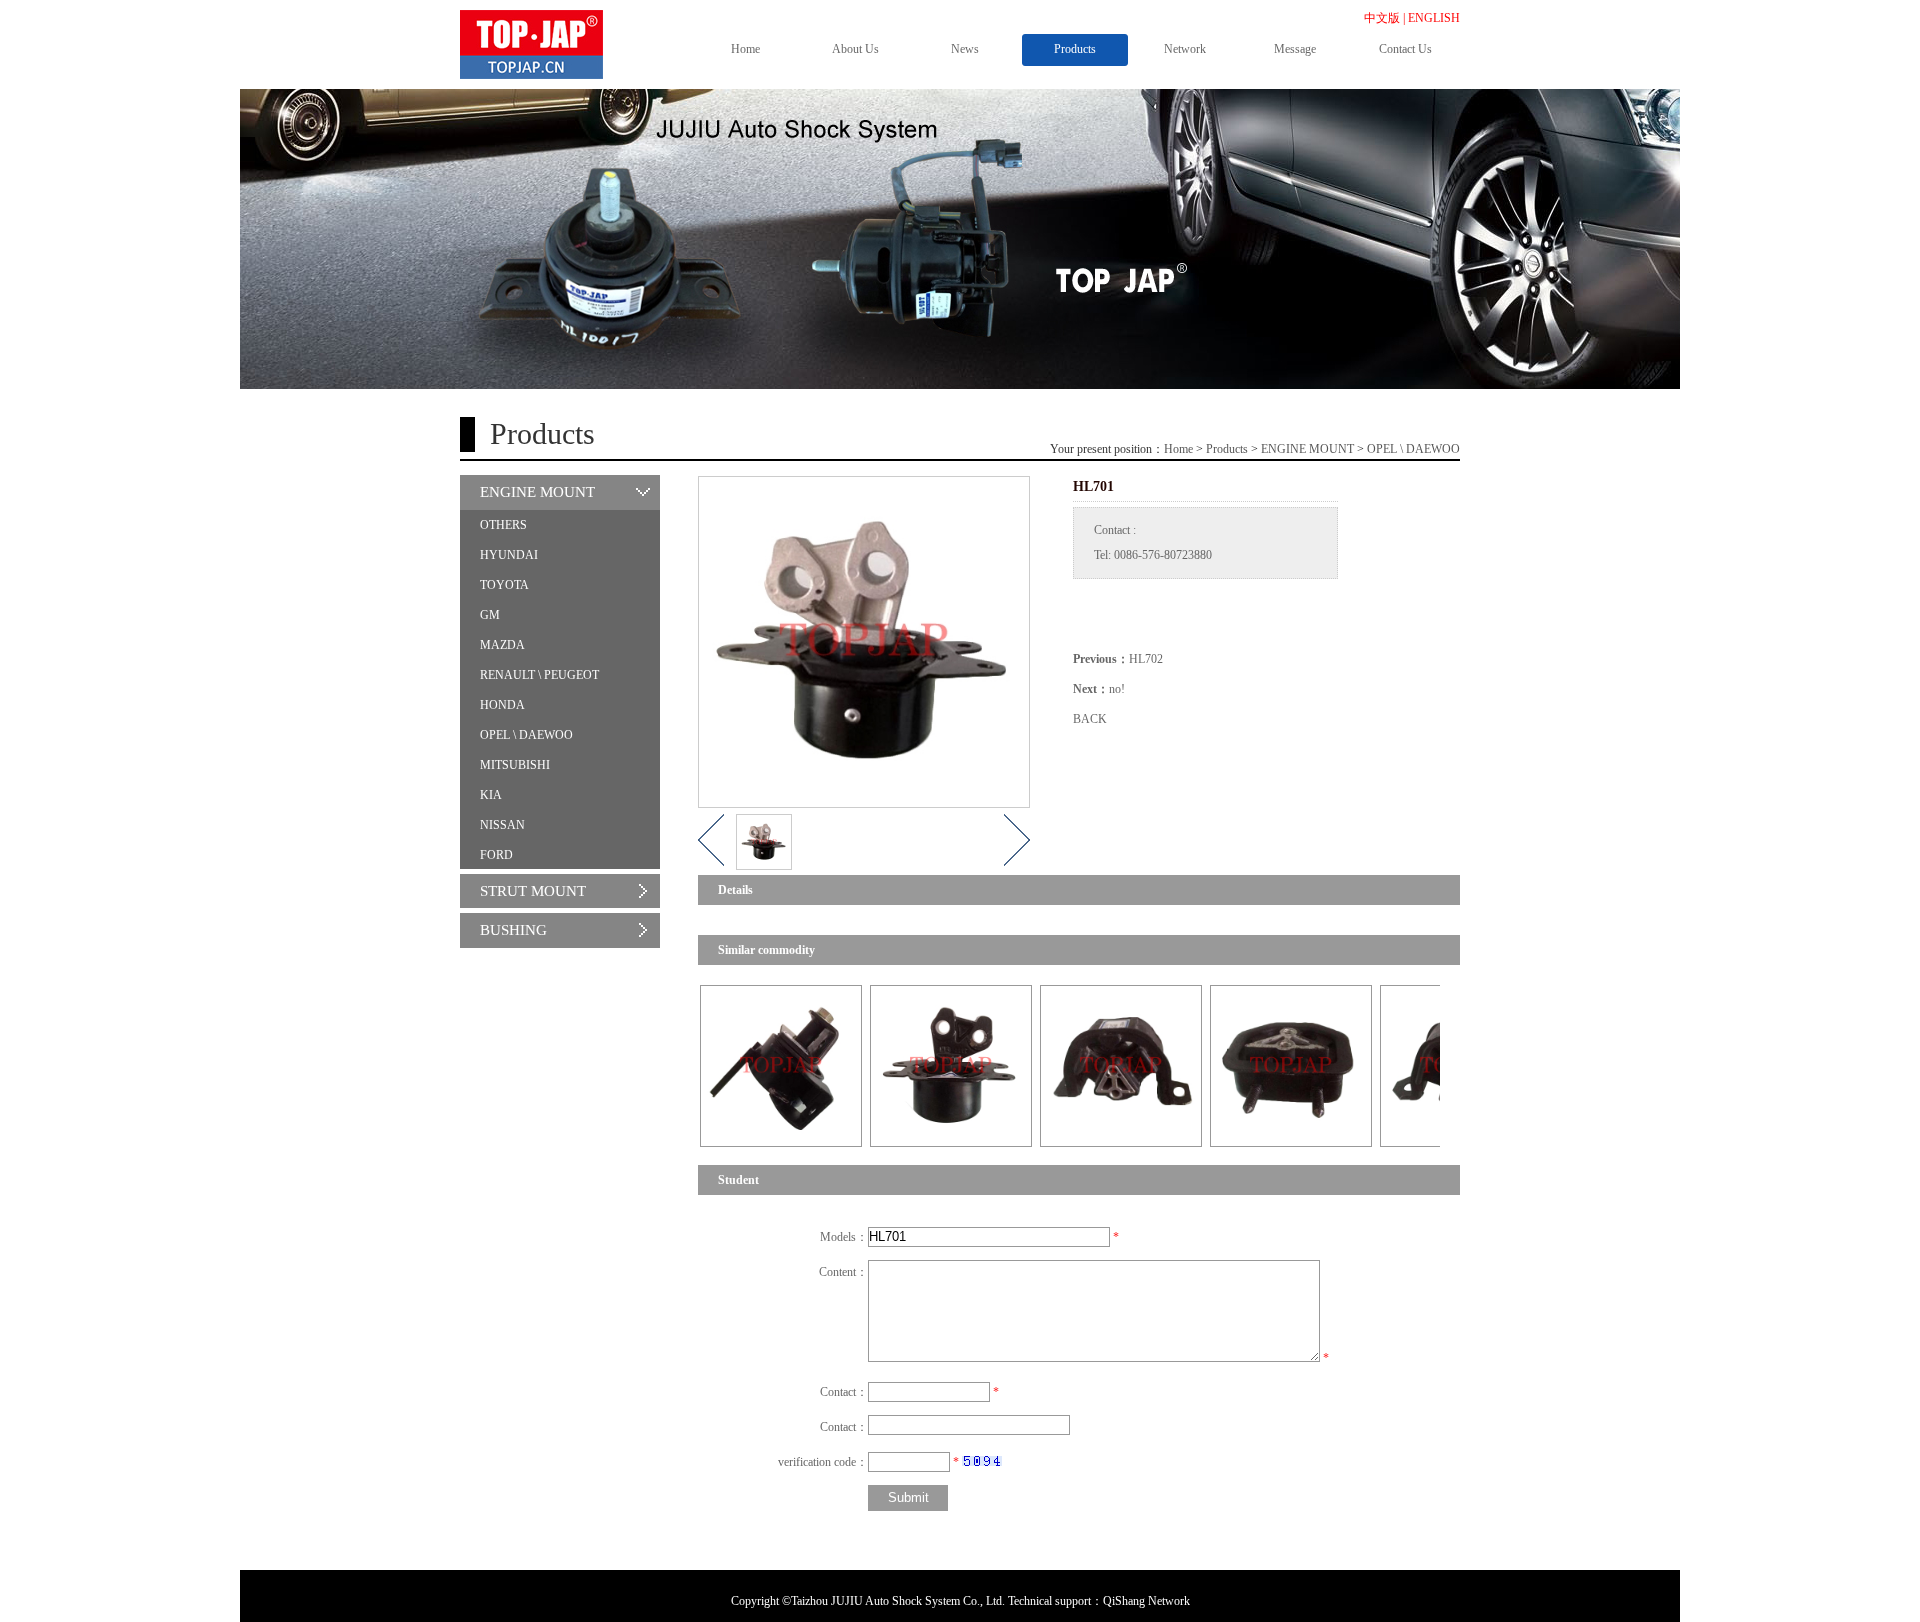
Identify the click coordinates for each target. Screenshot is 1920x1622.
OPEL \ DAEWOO (1413, 449)
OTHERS (503, 525)
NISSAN (502, 825)
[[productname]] (728, 1065)
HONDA (502, 705)
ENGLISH (1434, 18)
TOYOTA (504, 585)
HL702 (1146, 659)
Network (1185, 49)
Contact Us (1405, 49)
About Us (855, 49)
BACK (1090, 719)
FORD (496, 855)
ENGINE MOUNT (1307, 449)
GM (490, 615)
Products (1075, 49)
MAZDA (502, 645)
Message (1295, 49)
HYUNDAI (509, 555)
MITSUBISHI (515, 765)
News (965, 49)
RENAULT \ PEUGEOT (539, 675)
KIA (491, 795)
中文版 (1382, 18)
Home (745, 49)
